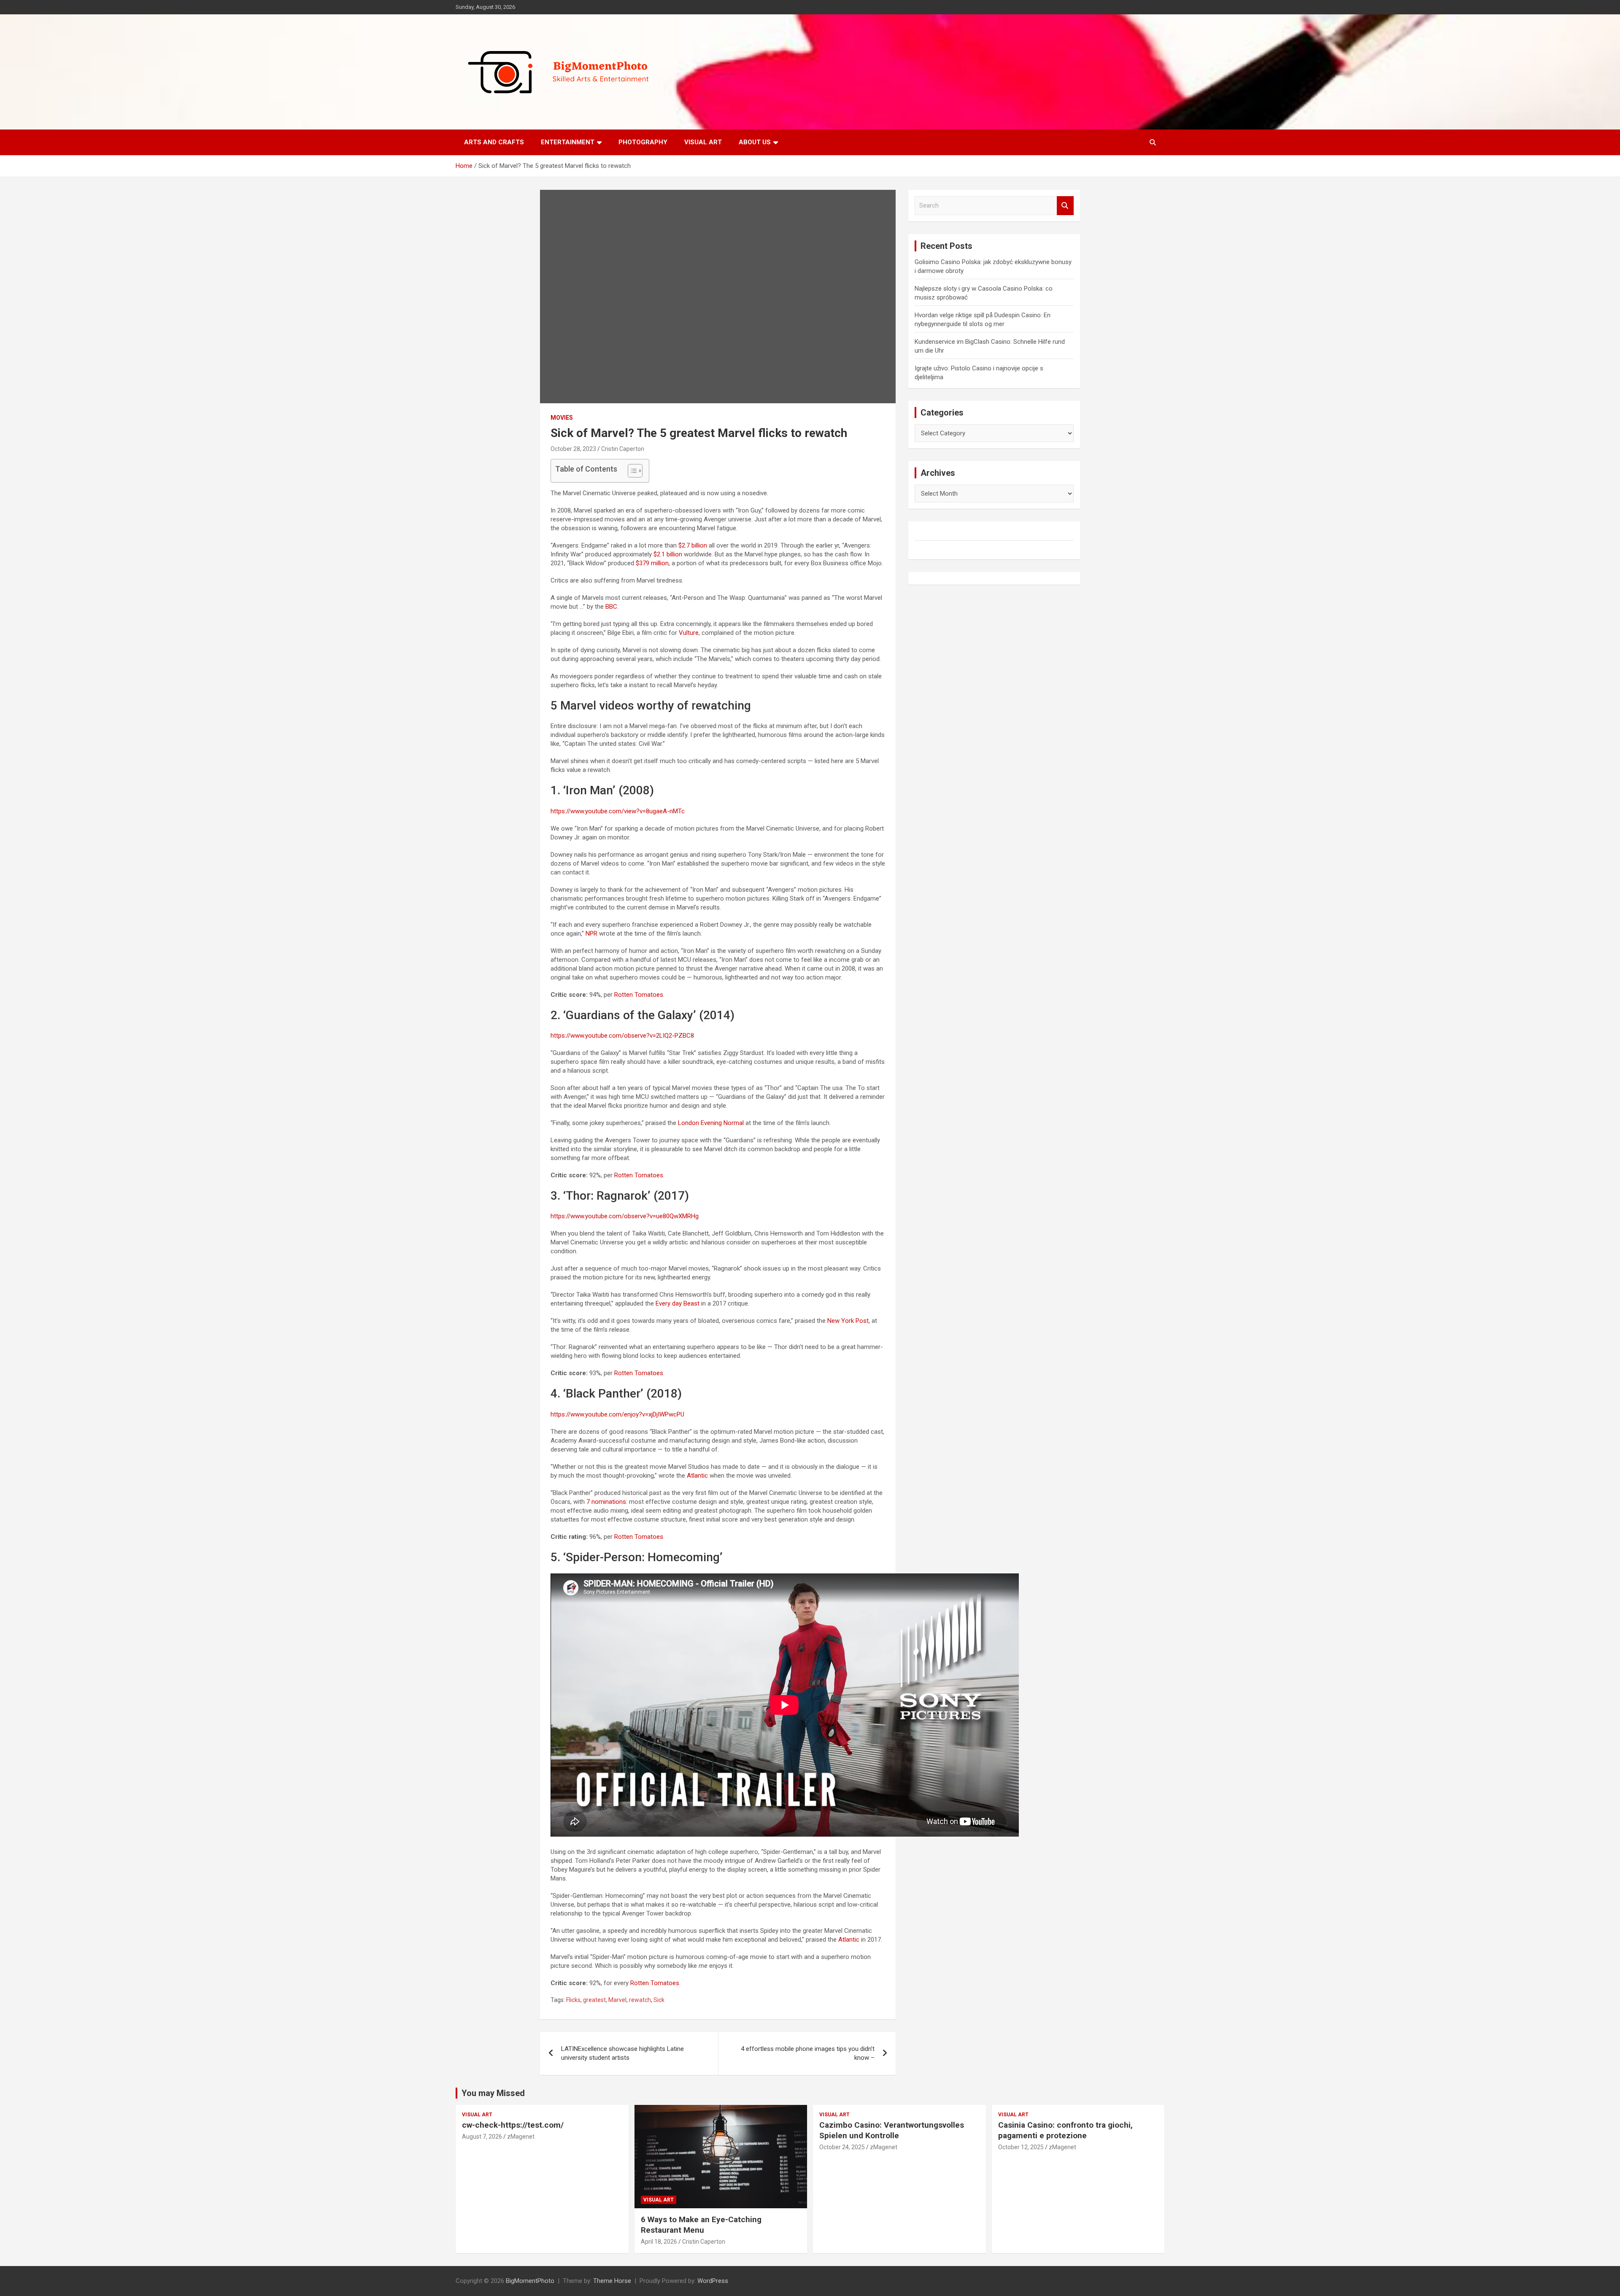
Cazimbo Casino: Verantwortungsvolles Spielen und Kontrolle (892, 2130)
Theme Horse (612, 2281)
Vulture (689, 633)
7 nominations (606, 1502)
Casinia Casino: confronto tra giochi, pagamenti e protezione (1065, 2130)
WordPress (713, 2281)
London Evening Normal (711, 1123)
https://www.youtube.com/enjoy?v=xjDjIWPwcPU (617, 1414)
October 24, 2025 (842, 2147)
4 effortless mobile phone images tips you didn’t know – (808, 2053)
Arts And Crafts (494, 142)
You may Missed (493, 2093)
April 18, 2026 (659, 2242)
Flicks (573, 2000)
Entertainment (568, 142)
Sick (659, 2000)
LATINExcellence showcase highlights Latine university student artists (622, 2053)
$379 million (652, 563)
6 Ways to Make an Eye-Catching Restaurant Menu (701, 2225)
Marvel (617, 2000)
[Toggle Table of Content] (631, 471)
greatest (594, 2000)
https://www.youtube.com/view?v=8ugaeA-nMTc (618, 811)
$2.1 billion (668, 554)
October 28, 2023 (573, 449)
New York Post (848, 1321)
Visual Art (703, 142)
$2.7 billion (693, 545)
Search (1065, 206)
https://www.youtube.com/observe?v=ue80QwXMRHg (625, 1216)
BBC (611, 607)
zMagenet (521, 2137)
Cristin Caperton (623, 449)
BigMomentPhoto (530, 2281)
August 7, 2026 (482, 2137)
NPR (591, 934)
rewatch (640, 2000)
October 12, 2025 (1021, 2147)
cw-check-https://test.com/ (513, 2125)
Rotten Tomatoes (639, 995)
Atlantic (697, 1476)
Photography (643, 142)
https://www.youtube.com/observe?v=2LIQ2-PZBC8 (622, 1036)
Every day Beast (678, 1303)
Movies (562, 418)
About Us (755, 142)
